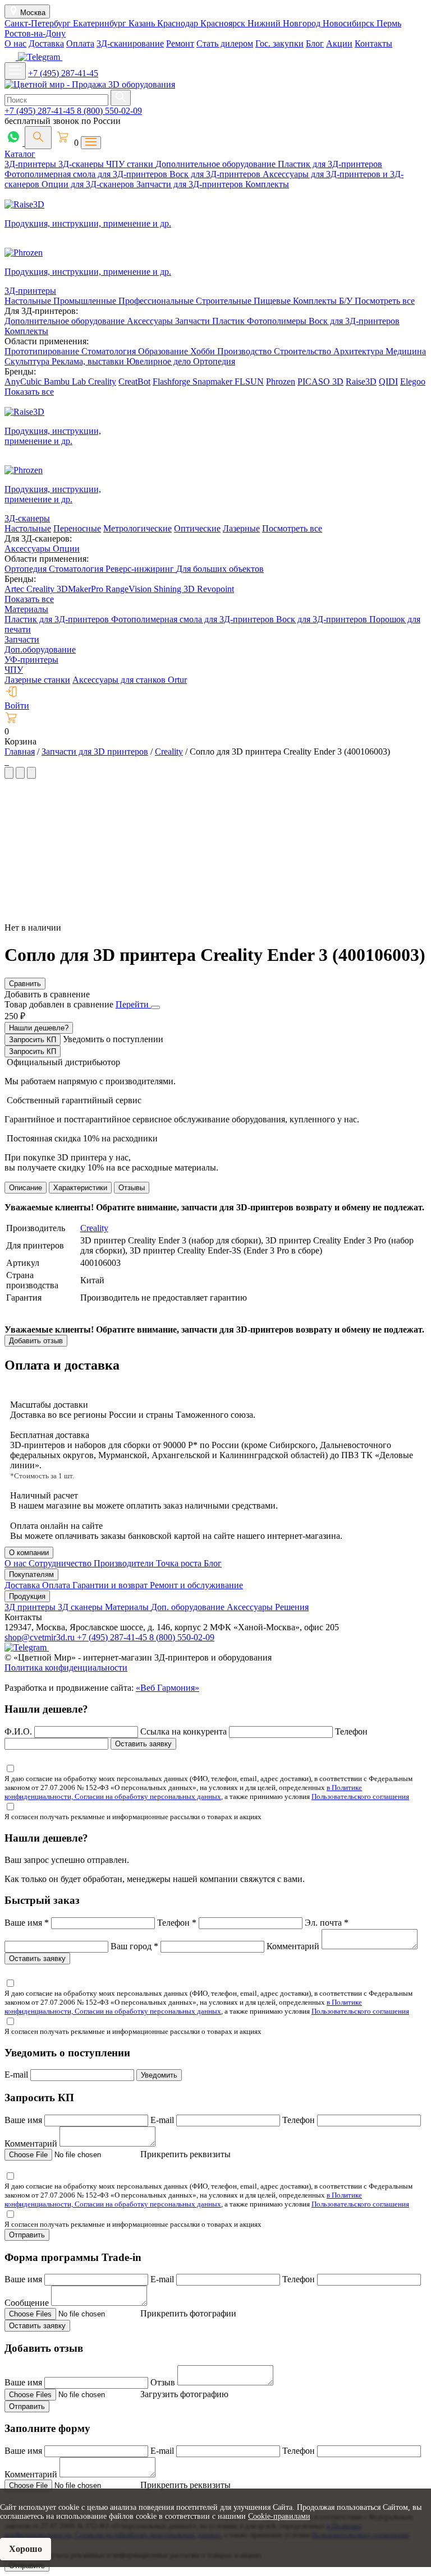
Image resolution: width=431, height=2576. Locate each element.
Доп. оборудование (189, 1607)
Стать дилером (225, 43)
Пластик (230, 321)
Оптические (197, 528)
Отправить (27, 2235)
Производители (125, 1563)
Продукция (27, 1596)
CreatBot (134, 381)
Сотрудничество (61, 1563)
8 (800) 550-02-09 (109, 111)
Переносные (77, 528)
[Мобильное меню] (15, 71)
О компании (29, 1553)
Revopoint (215, 589)
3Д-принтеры (31, 164)
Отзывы (132, 1188)
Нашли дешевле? (39, 1028)
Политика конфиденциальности (66, 1668)
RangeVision (130, 589)
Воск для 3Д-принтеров (216, 174)
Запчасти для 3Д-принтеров (191, 184)
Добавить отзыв (36, 1341)
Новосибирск (350, 23)
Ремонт (180, 43)
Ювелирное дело (160, 361)
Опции (66, 549)
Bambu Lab (66, 381)
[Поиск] (38, 138)
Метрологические (137, 528)
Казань (143, 23)
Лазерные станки (37, 680)
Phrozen (281, 381)
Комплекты (267, 184)
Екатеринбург (101, 23)
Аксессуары (151, 321)
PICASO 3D (320, 381)
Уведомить (159, 2075)
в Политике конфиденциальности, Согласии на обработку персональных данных (183, 1792)
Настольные (29, 301)
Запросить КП (33, 1040)
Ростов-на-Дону (35, 33)
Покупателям (31, 1574)
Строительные (225, 301)
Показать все (29, 392)
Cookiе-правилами (279, 2516)
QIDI (388, 381)
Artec (15, 589)
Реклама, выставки (89, 361)
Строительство (304, 351)
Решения (292, 1607)
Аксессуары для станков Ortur (130, 680)
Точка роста (180, 1563)
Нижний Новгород (285, 23)
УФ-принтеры (31, 660)
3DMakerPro (81, 589)
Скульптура (28, 361)
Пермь (389, 23)
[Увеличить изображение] (6, 762)
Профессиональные (157, 301)
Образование (164, 351)
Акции (339, 43)
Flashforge (173, 381)
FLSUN (249, 381)
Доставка (46, 43)
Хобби (204, 351)
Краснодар (179, 23)
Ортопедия (214, 361)
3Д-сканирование (130, 43)
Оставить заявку (143, 1744)
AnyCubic (24, 381)
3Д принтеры (31, 1607)
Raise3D (361, 381)
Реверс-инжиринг (141, 569)
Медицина (406, 351)
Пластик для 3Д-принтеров (330, 164)
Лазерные (241, 528)
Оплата (80, 43)
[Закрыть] (155, 1007)
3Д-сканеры (82, 164)
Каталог (20, 154)
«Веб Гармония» (168, 1688)
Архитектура (359, 351)
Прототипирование (43, 351)
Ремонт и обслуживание (196, 1585)
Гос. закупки (279, 43)
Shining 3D (175, 589)
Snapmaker (214, 381)
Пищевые (273, 301)
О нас (15, 43)
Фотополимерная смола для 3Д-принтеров (87, 174)
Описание (26, 1188)
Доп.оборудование (40, 649)
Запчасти (194, 321)
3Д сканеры (81, 1607)
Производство (246, 351)
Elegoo (413, 381)
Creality (102, 381)
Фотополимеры (278, 321)
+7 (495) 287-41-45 (63, 73)
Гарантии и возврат (111, 1585)
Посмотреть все (385, 301)
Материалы (26, 609)
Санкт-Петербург (39, 23)
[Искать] (121, 98)
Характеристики (80, 1188)
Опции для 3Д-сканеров (89, 184)
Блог (315, 43)
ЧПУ (14, 670)
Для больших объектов (220, 569)
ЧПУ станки (131, 164)
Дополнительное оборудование (217, 164)
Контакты (373, 43)
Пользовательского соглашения (360, 1796)
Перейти (133, 1004)
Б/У (347, 301)
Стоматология (110, 351)
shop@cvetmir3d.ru (41, 1637)
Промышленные (86, 301)
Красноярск (224, 23)
